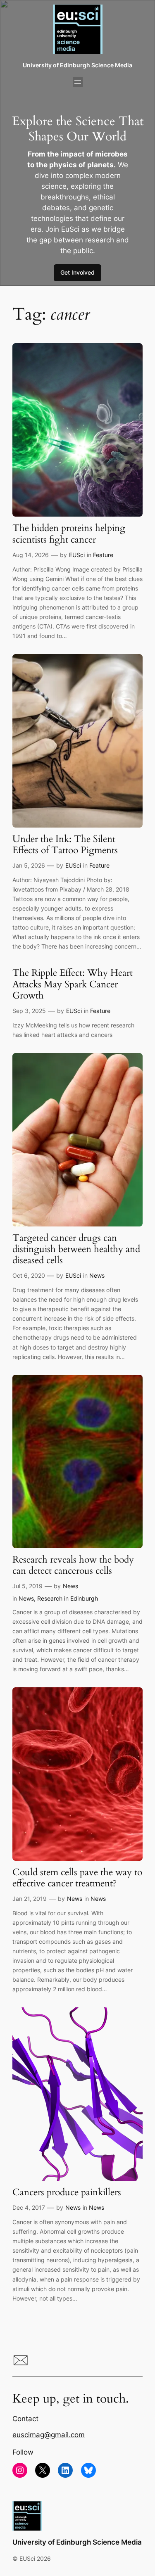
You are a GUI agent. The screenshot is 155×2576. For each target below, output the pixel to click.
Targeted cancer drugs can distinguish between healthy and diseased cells (76, 1250)
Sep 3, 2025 (29, 1011)
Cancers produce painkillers (67, 2193)
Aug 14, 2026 (31, 555)
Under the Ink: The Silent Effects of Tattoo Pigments (65, 845)
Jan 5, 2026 (29, 865)
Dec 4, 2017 (29, 2207)
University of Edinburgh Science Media (77, 65)
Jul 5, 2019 (27, 1586)
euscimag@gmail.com (49, 2435)
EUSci (77, 555)
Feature (103, 555)
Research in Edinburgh (68, 1598)
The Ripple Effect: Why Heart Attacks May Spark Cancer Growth (73, 984)
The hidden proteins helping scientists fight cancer (69, 534)
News (97, 1275)
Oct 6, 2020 (29, 1275)
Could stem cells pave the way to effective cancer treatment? (77, 1878)
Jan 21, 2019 (30, 1899)
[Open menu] (78, 82)
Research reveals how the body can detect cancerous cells (73, 1566)
